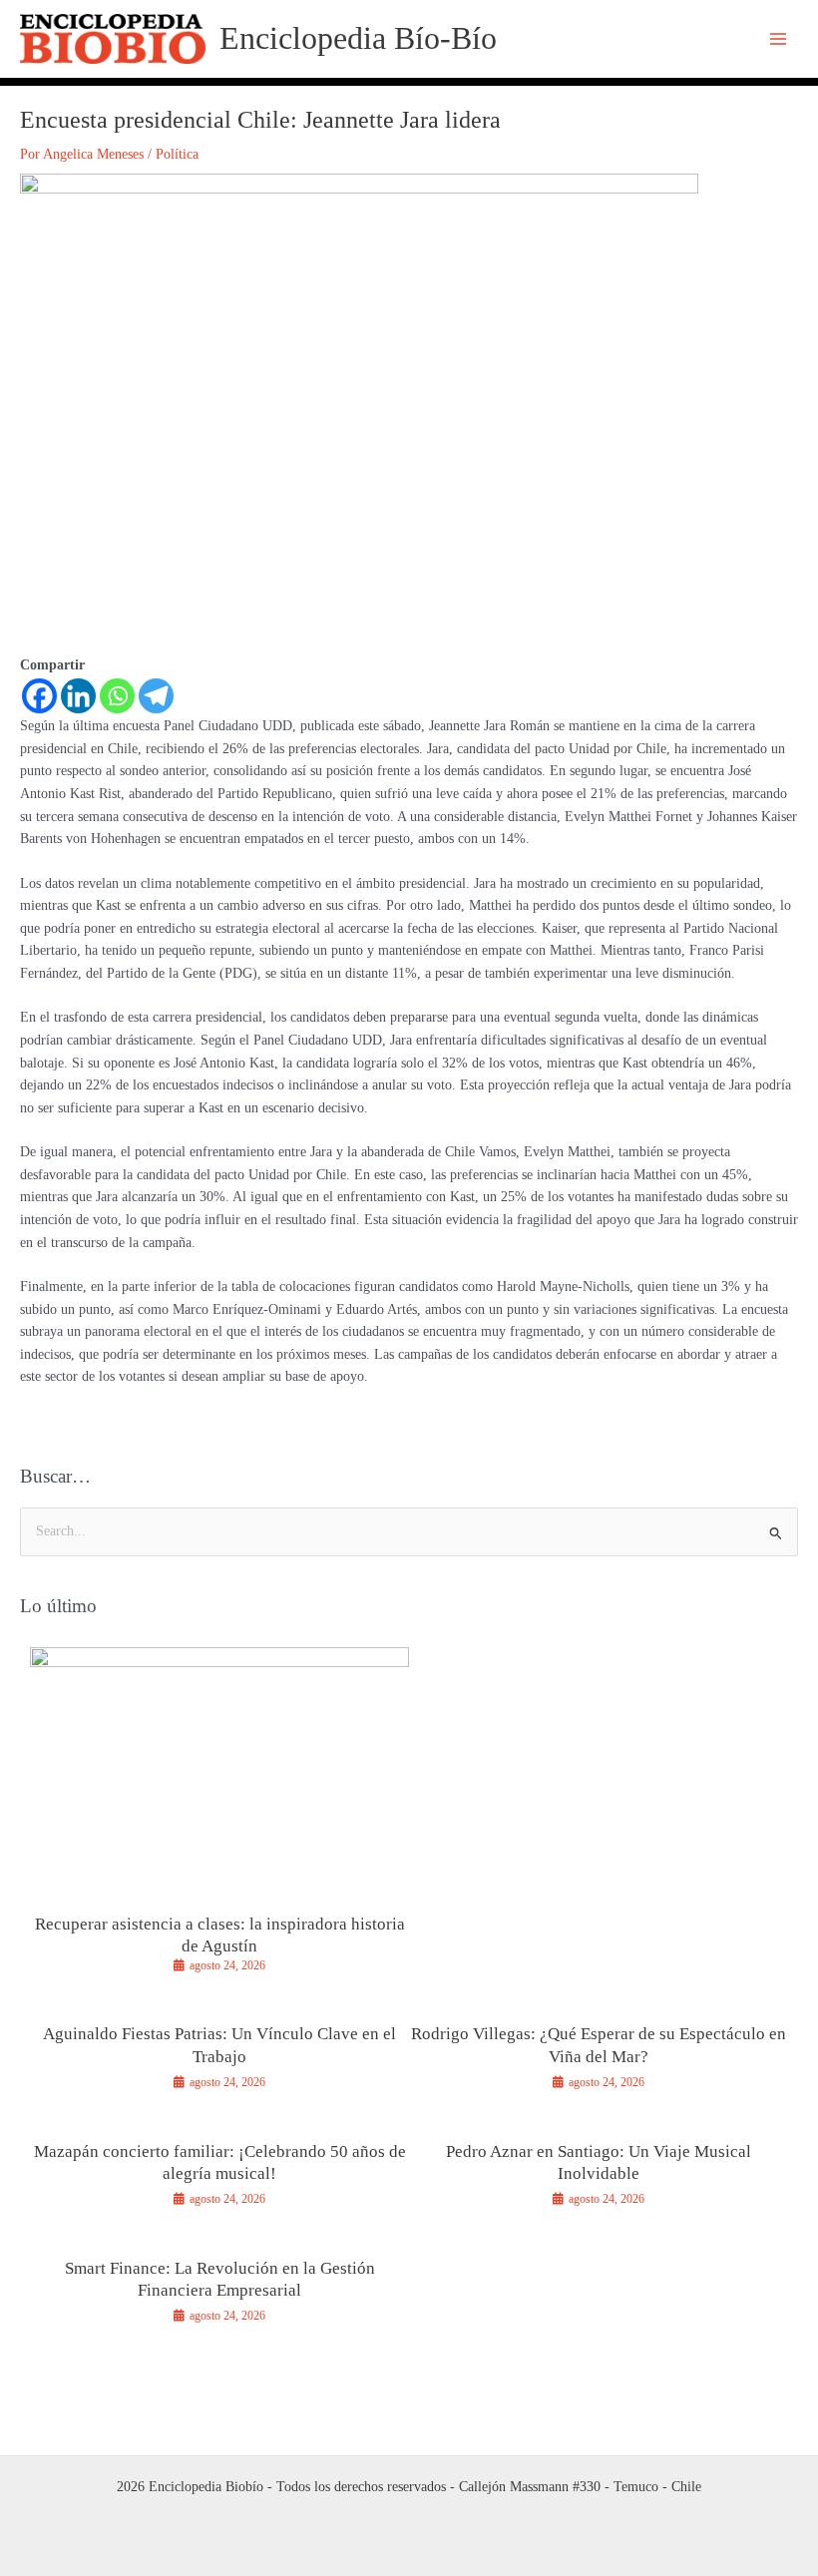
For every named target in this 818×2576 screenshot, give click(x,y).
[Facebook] (39, 696)
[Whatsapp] (117, 696)
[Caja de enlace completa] (219, 1819)
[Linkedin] (78, 696)
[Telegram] (156, 696)
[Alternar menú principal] (779, 39)
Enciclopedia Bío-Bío (358, 38)
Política (177, 154)
